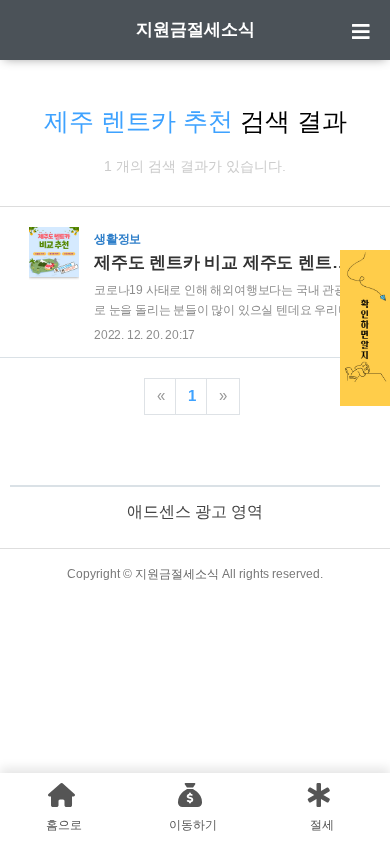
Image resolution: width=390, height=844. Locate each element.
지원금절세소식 (195, 29)
